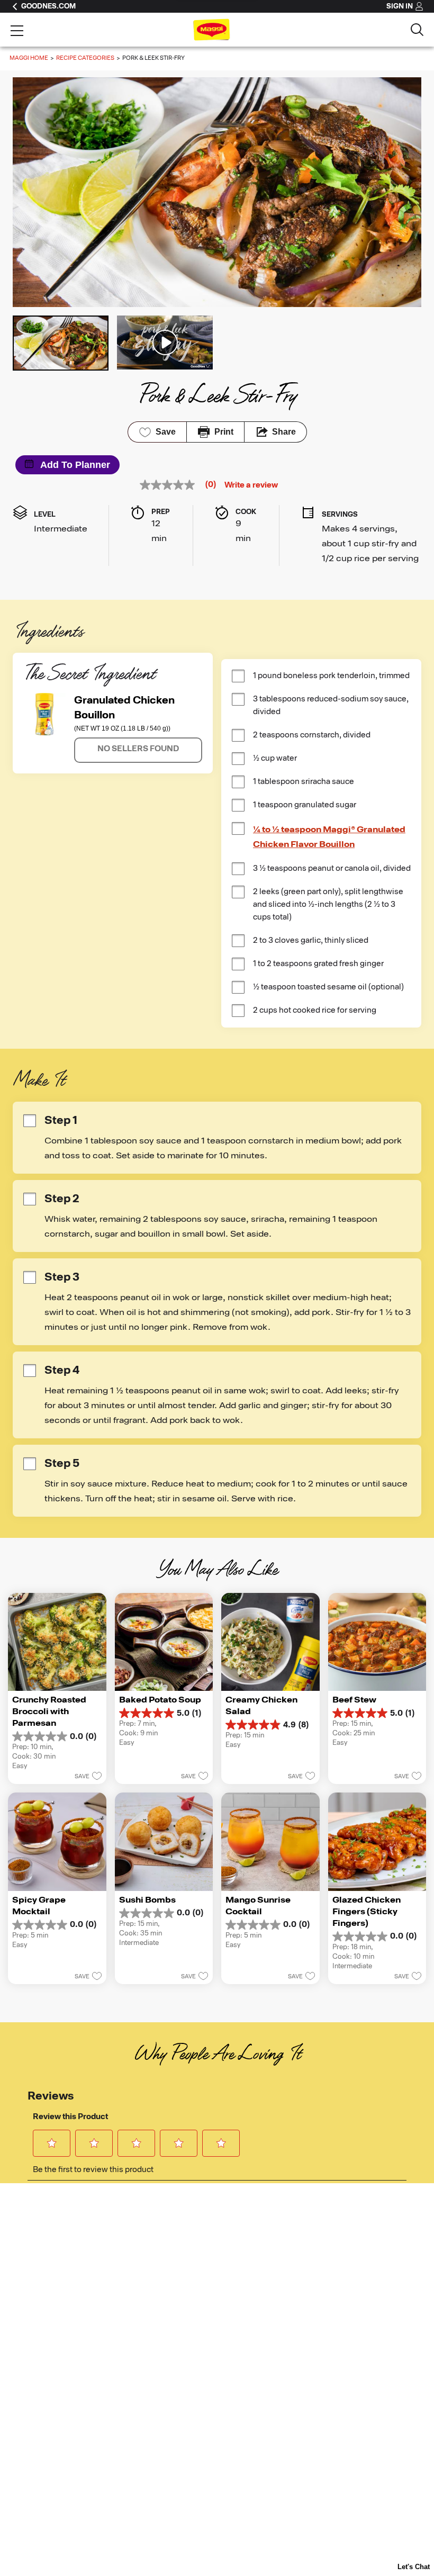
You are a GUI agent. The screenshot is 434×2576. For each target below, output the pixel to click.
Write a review (251, 485)
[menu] (17, 32)
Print (224, 432)
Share (284, 432)
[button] (138, 750)
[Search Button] (417, 30)
